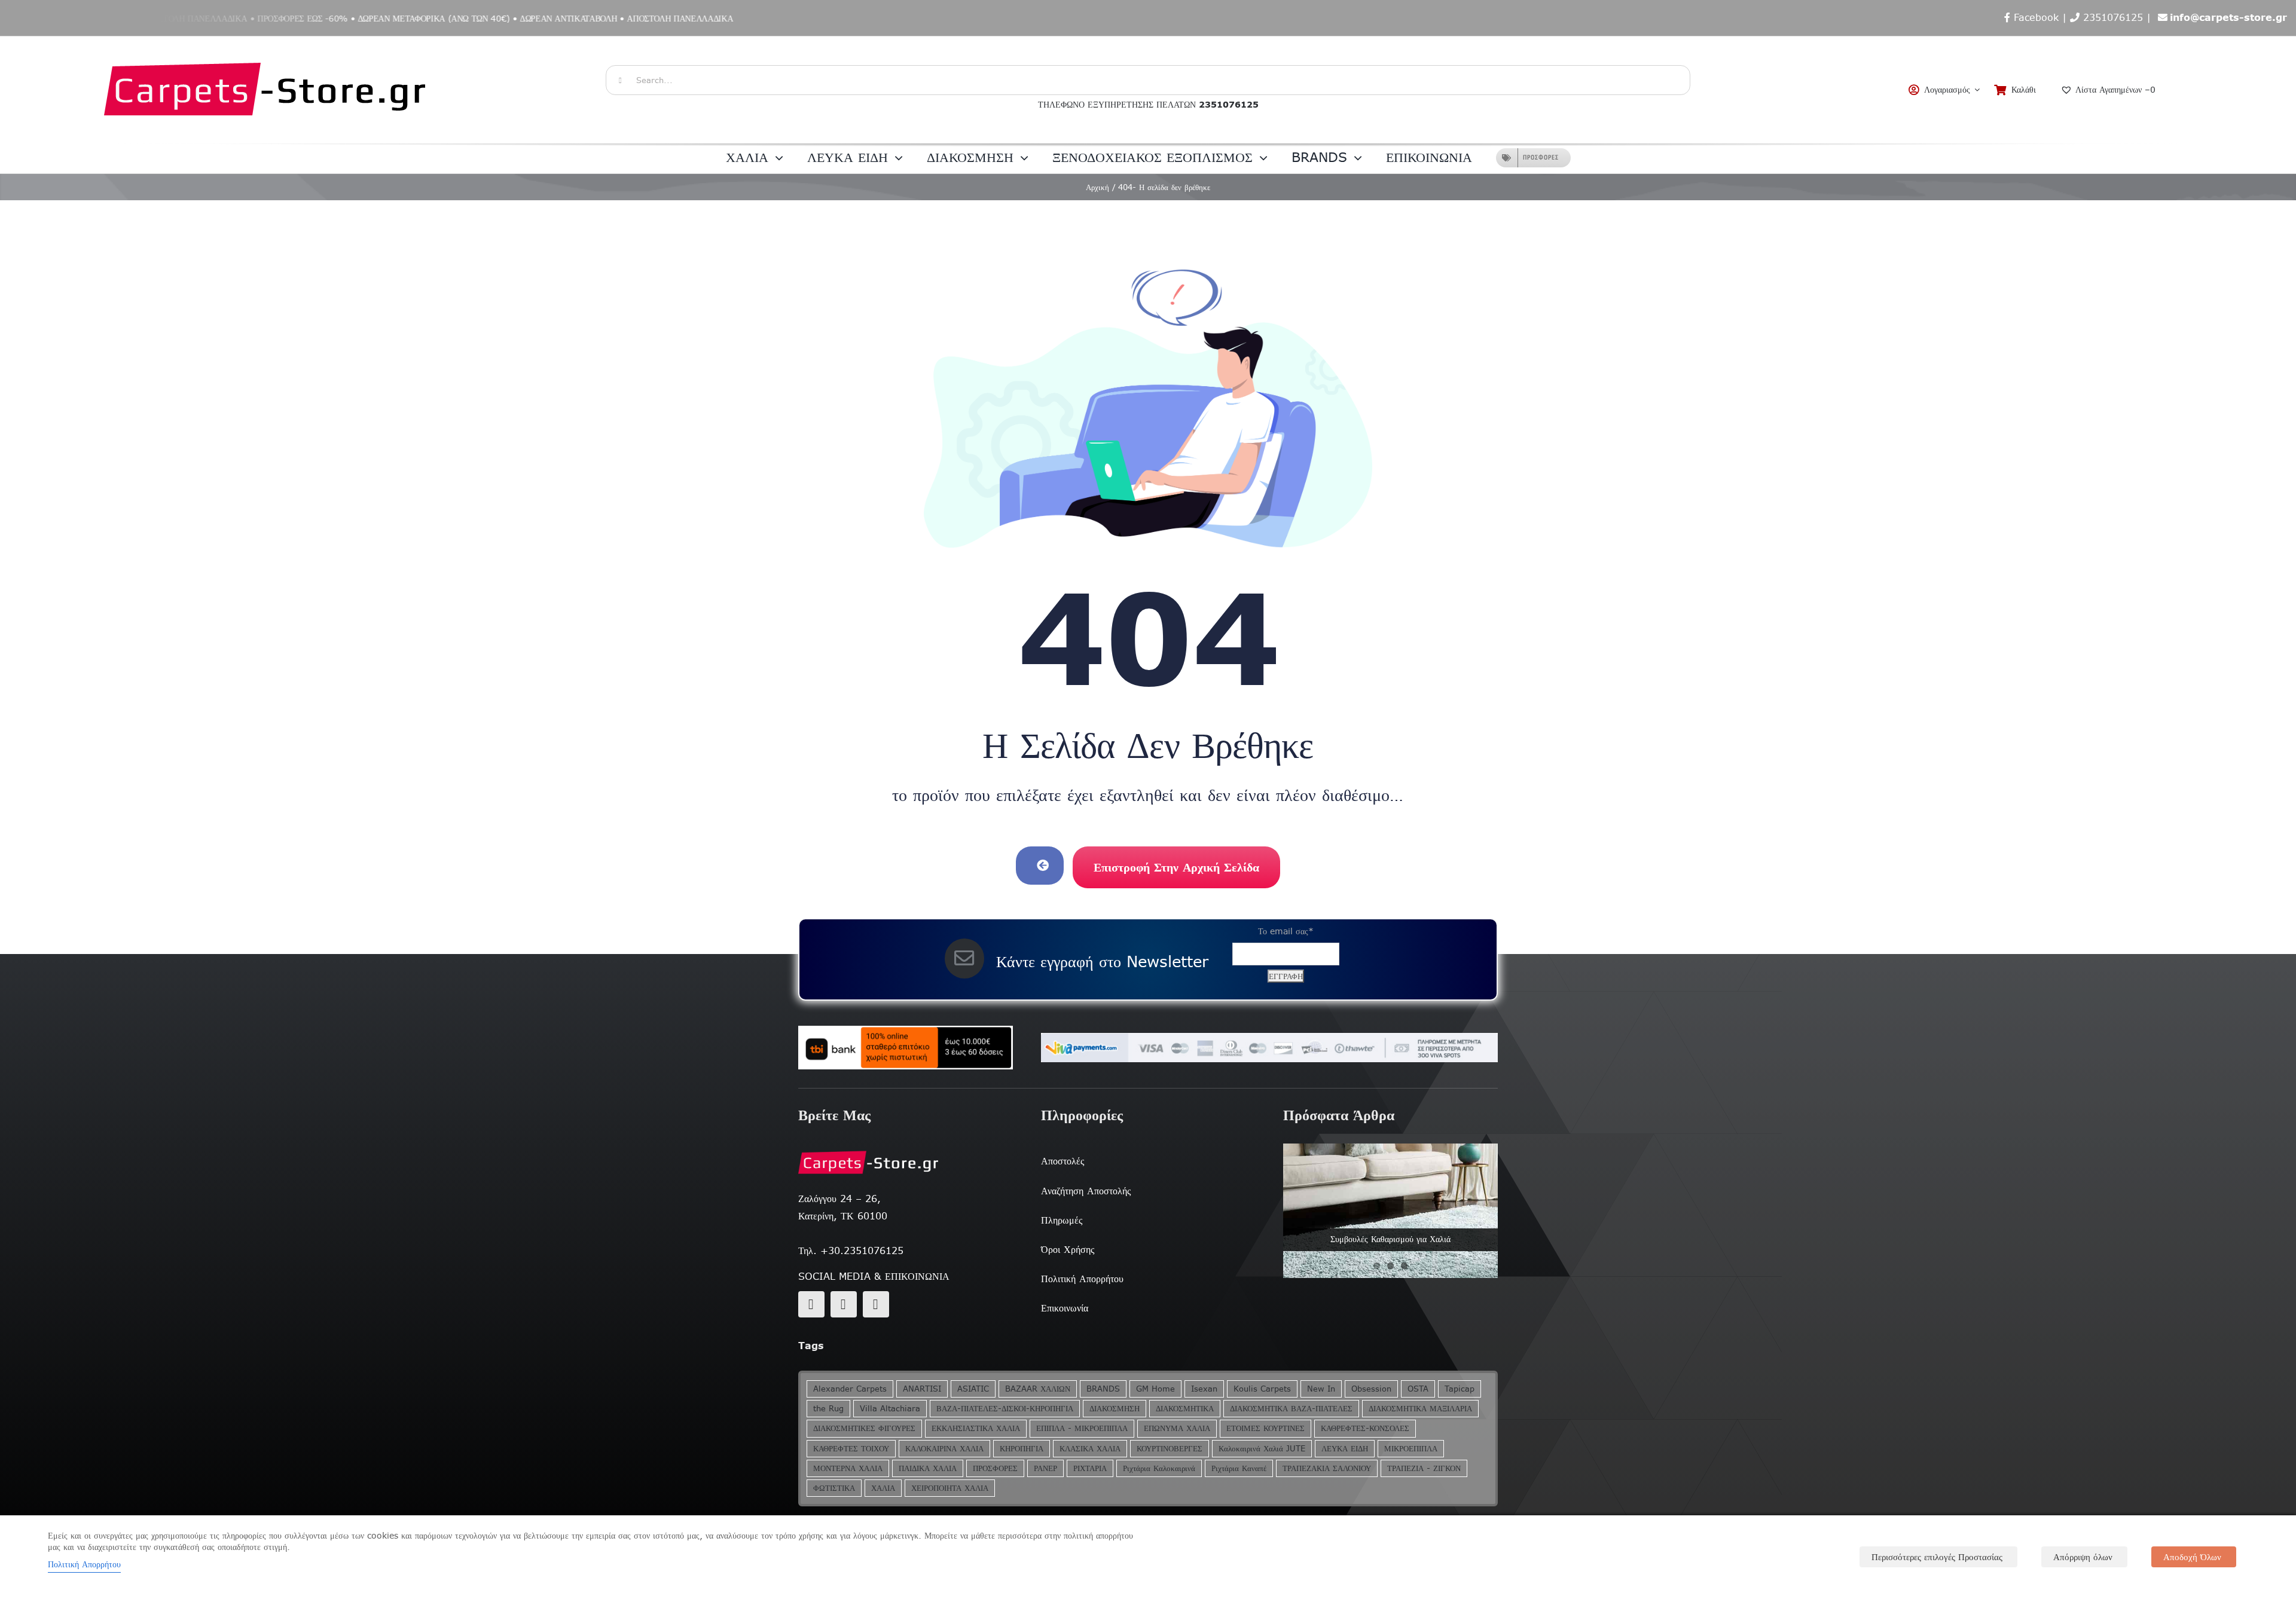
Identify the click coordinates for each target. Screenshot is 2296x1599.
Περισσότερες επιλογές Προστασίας (1937, 1557)
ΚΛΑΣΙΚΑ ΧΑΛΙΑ (1090, 1449)
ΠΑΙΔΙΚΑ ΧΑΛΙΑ (928, 1468)
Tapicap (1460, 1389)
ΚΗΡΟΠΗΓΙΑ (1022, 1449)
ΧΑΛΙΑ (883, 1488)
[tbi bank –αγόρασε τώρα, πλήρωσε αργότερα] (906, 1048)
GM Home (1155, 1389)
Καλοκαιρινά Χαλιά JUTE (1262, 1449)
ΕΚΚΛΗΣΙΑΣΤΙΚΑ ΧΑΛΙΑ (976, 1428)
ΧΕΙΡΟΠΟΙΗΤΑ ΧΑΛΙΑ (950, 1488)
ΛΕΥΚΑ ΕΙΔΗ (1345, 1449)
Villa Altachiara (890, 1409)
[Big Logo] (266, 42)
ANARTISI (922, 1389)
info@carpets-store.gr (2228, 17)
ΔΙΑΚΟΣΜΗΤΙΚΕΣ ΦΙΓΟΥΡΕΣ (864, 1428)
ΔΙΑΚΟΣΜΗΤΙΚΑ (1185, 1409)
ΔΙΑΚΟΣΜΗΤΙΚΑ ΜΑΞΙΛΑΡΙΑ (1420, 1409)
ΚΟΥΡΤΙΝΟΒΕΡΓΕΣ (1170, 1449)
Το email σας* (1286, 931)
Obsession (1371, 1389)
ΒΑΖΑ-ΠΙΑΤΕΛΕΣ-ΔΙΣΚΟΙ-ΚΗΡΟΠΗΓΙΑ (1005, 1409)
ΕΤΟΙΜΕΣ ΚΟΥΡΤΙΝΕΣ (1265, 1428)
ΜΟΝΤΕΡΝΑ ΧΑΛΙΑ (848, 1468)
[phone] (876, 1304)
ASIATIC (973, 1389)
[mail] (844, 1304)
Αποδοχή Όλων (2192, 1557)
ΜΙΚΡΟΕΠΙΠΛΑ (1411, 1449)
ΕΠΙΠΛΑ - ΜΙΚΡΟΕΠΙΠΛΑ (1082, 1428)
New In (1321, 1389)
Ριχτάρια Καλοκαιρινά (1159, 1468)
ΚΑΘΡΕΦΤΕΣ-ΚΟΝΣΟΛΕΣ (1365, 1428)
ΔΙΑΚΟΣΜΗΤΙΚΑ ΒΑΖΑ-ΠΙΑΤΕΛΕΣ (1291, 1409)
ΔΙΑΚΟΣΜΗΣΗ (1115, 1409)
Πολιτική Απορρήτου (84, 1564)
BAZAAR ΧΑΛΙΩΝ (1038, 1389)
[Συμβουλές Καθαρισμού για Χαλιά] (1390, 1210)
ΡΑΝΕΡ (1045, 1468)
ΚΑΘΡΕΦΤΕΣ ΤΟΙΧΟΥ (851, 1449)
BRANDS (1103, 1389)
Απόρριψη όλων (2083, 1557)
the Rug (828, 1409)
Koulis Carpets (1262, 1389)
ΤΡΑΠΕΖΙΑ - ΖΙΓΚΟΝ (1424, 1468)
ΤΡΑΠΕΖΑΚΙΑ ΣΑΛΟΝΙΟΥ (1327, 1468)
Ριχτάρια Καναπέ (1239, 1468)
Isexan (1204, 1389)
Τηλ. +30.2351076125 (851, 1251)
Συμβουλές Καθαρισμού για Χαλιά (1390, 1239)
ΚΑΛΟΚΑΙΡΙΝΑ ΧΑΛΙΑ (944, 1449)
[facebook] (811, 1304)
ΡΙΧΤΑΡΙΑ (1090, 1468)
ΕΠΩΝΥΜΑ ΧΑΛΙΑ (1177, 1428)
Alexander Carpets (850, 1389)
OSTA (1418, 1389)
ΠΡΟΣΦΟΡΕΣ (995, 1468)
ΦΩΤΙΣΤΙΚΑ (834, 1488)
